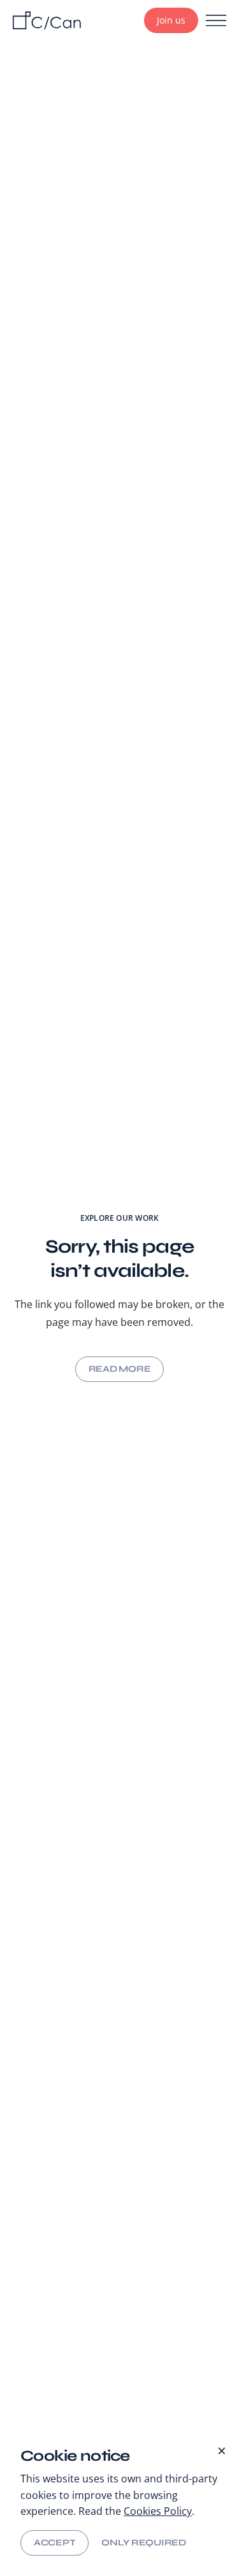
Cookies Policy (158, 2511)
